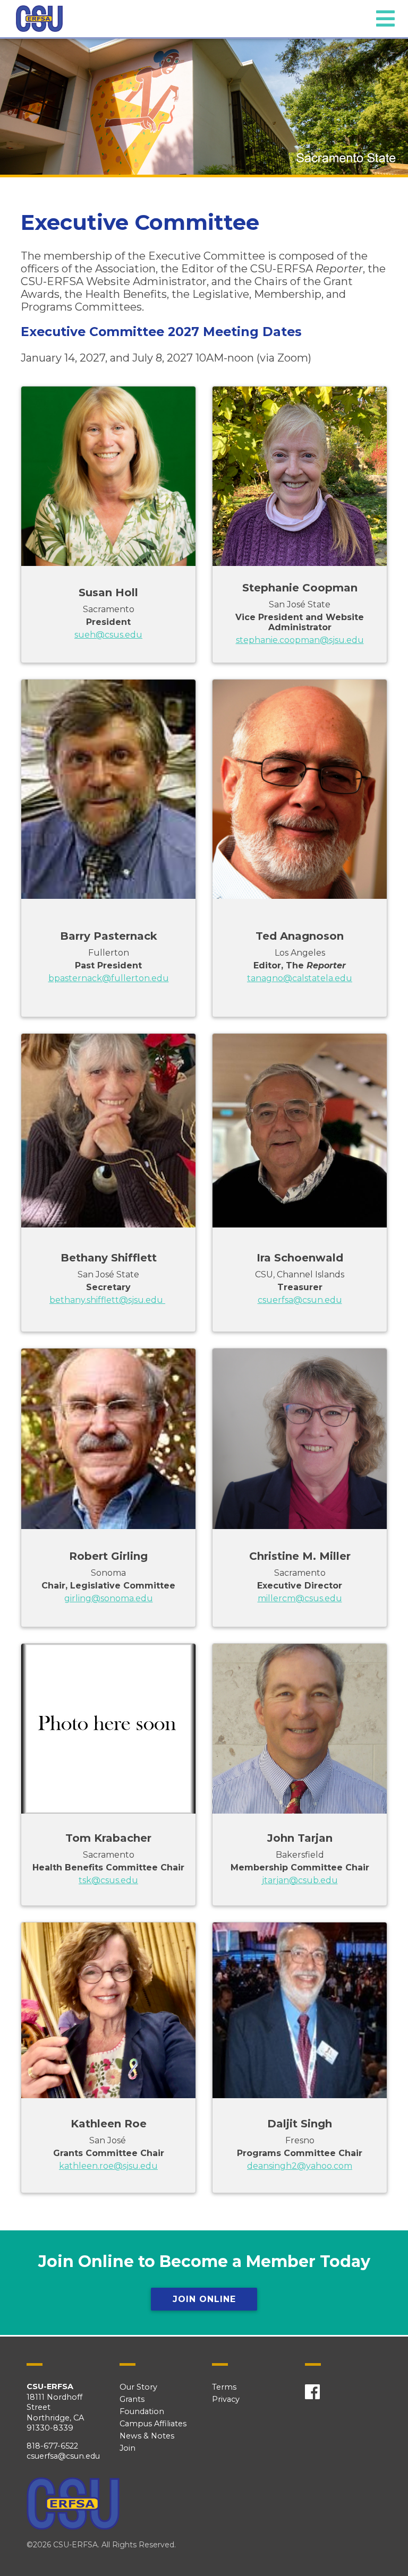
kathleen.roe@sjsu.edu (108, 2166)
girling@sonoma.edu (109, 1598)
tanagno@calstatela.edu (300, 978)
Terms (224, 2387)
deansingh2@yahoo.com (300, 2166)
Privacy (226, 2399)
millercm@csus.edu (300, 1598)
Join (127, 2448)
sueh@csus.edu (108, 635)
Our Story (138, 2387)
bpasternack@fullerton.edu (109, 978)
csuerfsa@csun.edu (300, 1300)
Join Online (204, 2299)
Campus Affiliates (153, 2424)
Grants (132, 2399)
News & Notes (147, 2436)
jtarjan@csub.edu (300, 1880)
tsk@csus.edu (108, 1880)
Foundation (142, 2411)
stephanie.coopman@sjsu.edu (300, 640)
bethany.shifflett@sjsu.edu (107, 1300)
